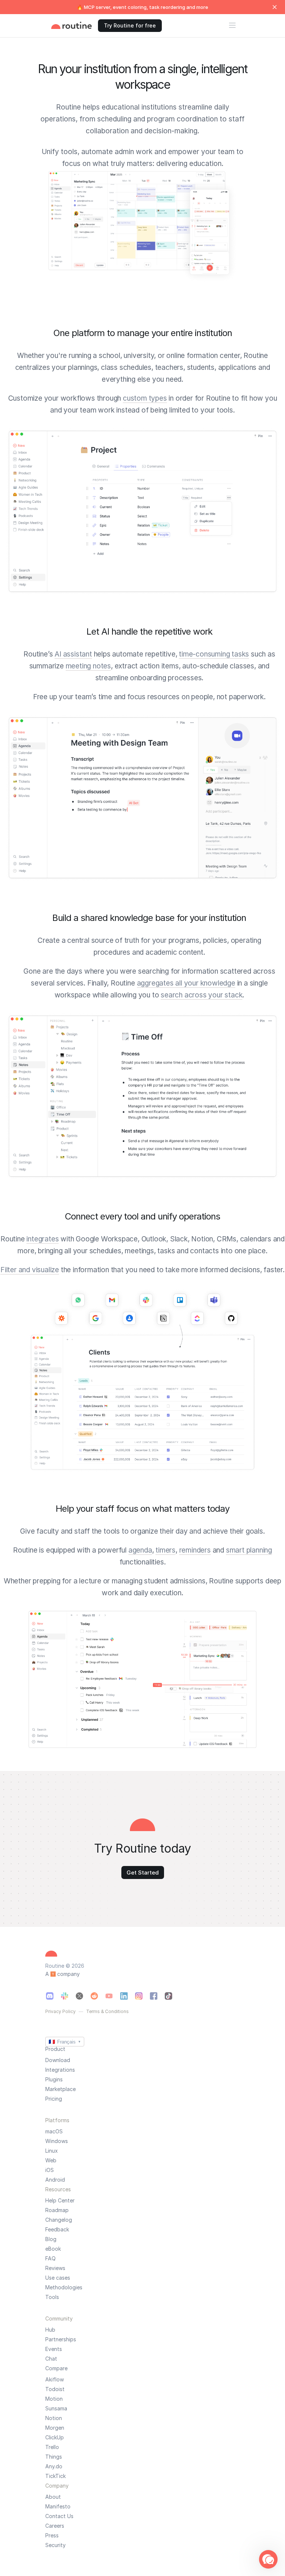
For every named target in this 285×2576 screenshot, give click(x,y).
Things (54, 2457)
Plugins (54, 2080)
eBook (53, 2249)
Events (54, 2349)
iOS (50, 2170)
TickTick (55, 2476)
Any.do (54, 2466)
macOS (54, 2132)
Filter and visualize (30, 1270)
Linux (52, 2151)
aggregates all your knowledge (186, 983)
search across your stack (202, 995)
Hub (50, 2330)
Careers (55, 2526)
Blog (51, 2239)
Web (51, 2160)
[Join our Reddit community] (94, 1996)
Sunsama (56, 2409)
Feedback (57, 2230)
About (53, 2497)
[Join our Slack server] (65, 1996)
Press (52, 2536)
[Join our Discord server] (50, 1996)
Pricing (54, 2099)
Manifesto (58, 2507)
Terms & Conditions (107, 2012)
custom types (145, 398)
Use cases (58, 2278)
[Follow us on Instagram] (139, 1996)
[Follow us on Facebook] (154, 1996)
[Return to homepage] (72, 26)
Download (58, 2060)
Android (55, 2180)
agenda (140, 1550)
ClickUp (55, 2437)
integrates (42, 1239)
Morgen (55, 2428)
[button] (268, 2559)
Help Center (60, 2201)
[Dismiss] (275, 7)
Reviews (55, 2268)
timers (166, 1550)
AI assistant (73, 654)
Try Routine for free (130, 25)
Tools (52, 2297)
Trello (52, 2447)
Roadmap (57, 2210)
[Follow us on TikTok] (168, 1996)
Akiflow (55, 2380)
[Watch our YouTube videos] (109, 1996)
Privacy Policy (60, 2012)
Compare (56, 2368)
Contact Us (59, 2516)
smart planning (249, 1550)
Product (55, 2049)
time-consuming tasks (214, 654)
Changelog (59, 2220)
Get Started (143, 1872)
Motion (54, 2399)
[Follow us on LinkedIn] (124, 1996)
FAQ (50, 2259)
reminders (195, 1550)
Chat (51, 2359)
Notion (54, 2418)
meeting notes (88, 666)
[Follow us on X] (79, 1996)
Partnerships (61, 2339)
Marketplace (60, 2089)
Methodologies (64, 2287)
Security (55, 2545)
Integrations (60, 2070)
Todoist (55, 2389)
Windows (57, 2141)
